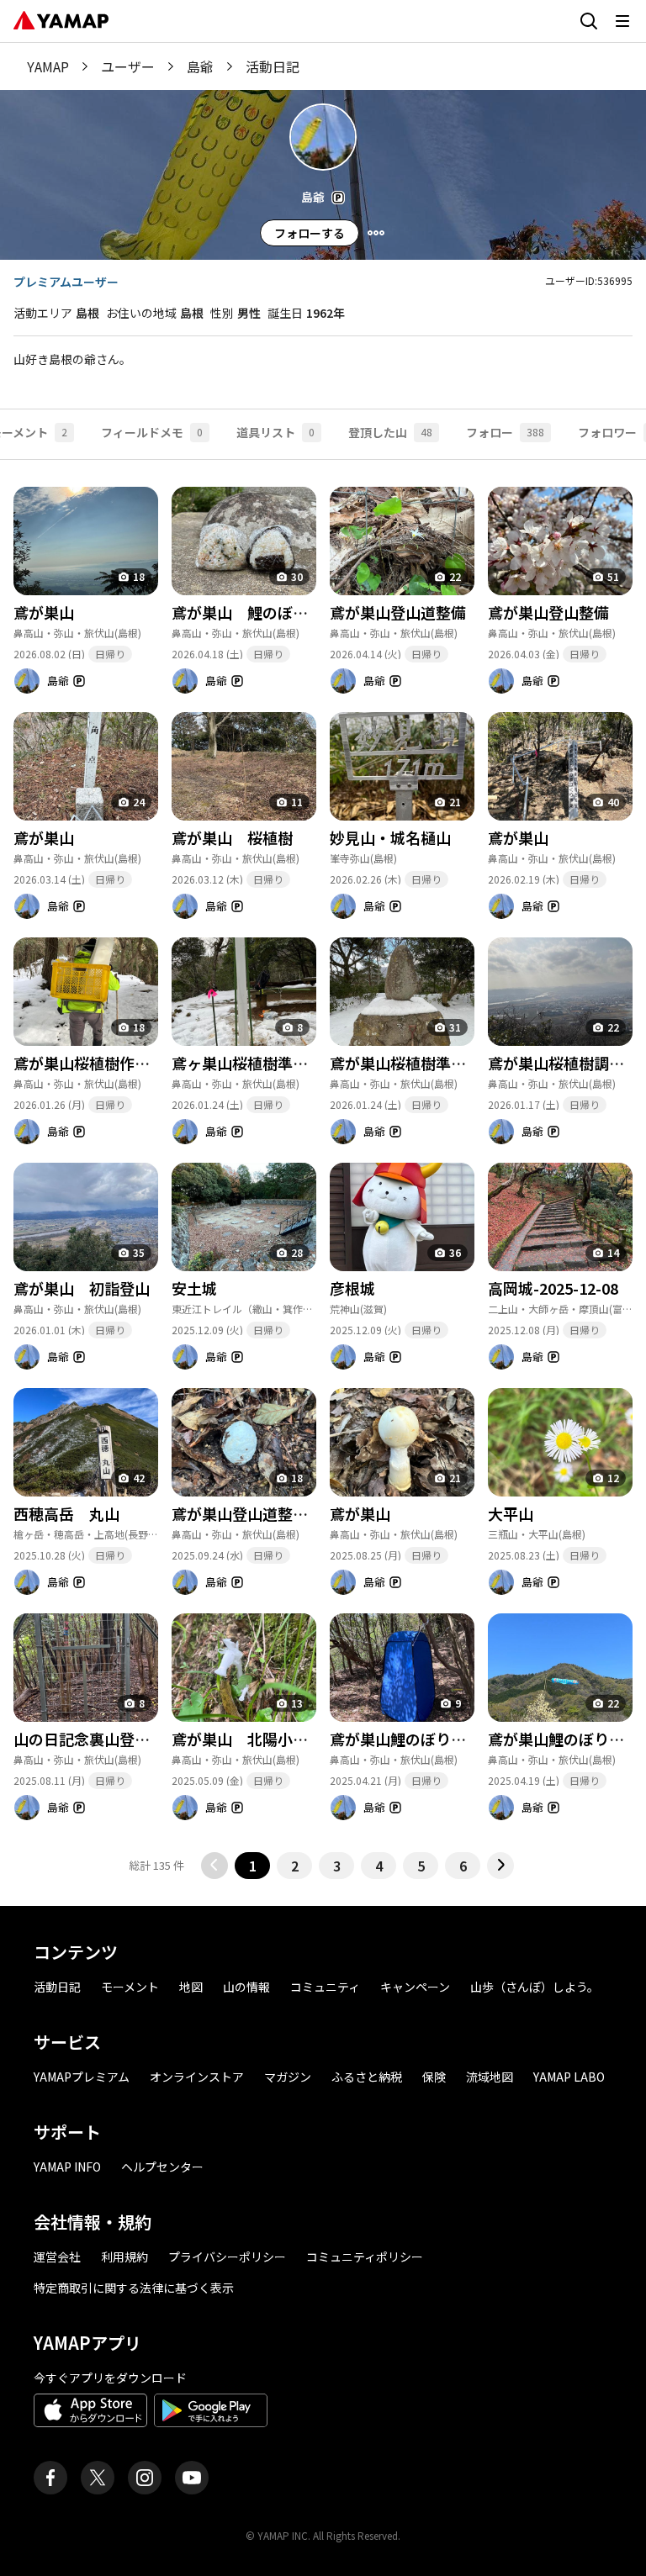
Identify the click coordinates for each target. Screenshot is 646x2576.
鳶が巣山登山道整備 (398, 612)
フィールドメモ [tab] (152, 432)
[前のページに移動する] (214, 1866)
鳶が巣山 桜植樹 (232, 837)
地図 (191, 1987)
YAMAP (48, 66)
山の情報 (246, 1987)
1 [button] (253, 1866)
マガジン (288, 2077)
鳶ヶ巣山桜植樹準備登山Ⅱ (259, 1063)
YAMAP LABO (569, 2077)
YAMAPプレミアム (82, 2077)
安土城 (194, 1288)
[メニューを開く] (622, 21)
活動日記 (57, 1987)
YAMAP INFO (67, 2167)
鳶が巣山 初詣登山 (82, 1288)
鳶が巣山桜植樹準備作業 (413, 1063)
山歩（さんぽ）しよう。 (535, 1987)
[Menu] (376, 233)
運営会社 (57, 2257)
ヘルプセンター (162, 2167)
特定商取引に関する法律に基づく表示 (134, 2288)
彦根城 (352, 1288)
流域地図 (490, 2077)
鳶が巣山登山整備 (548, 612)
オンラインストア (197, 2077)
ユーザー (128, 66)
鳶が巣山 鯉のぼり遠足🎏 (264, 612)
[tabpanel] (323, 1169)
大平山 (511, 1513)
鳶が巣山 (44, 612)
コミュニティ (325, 1987)
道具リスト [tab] (275, 432)
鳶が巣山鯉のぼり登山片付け (428, 1739)
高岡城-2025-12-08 (553, 1288)
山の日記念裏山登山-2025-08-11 (124, 1739)
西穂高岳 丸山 (66, 1513)
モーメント (130, 1987)
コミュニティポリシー (365, 2257)
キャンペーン (415, 1987)
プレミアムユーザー (66, 282)
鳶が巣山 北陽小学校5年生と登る (289, 1739)
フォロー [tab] (505, 432)
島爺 (200, 66)
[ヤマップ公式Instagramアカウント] (145, 2478)
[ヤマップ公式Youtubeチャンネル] (192, 2478)
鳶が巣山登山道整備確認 (255, 1513)
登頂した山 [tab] (390, 432)
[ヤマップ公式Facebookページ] (50, 2478)
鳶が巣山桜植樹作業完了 (97, 1063)
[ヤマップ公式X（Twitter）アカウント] (98, 2478)
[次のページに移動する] (500, 1866)
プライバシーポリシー (227, 2257)
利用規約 (124, 2257)
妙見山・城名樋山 (390, 837)
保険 (434, 2077)
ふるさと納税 (367, 2077)
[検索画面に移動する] (589, 21)
